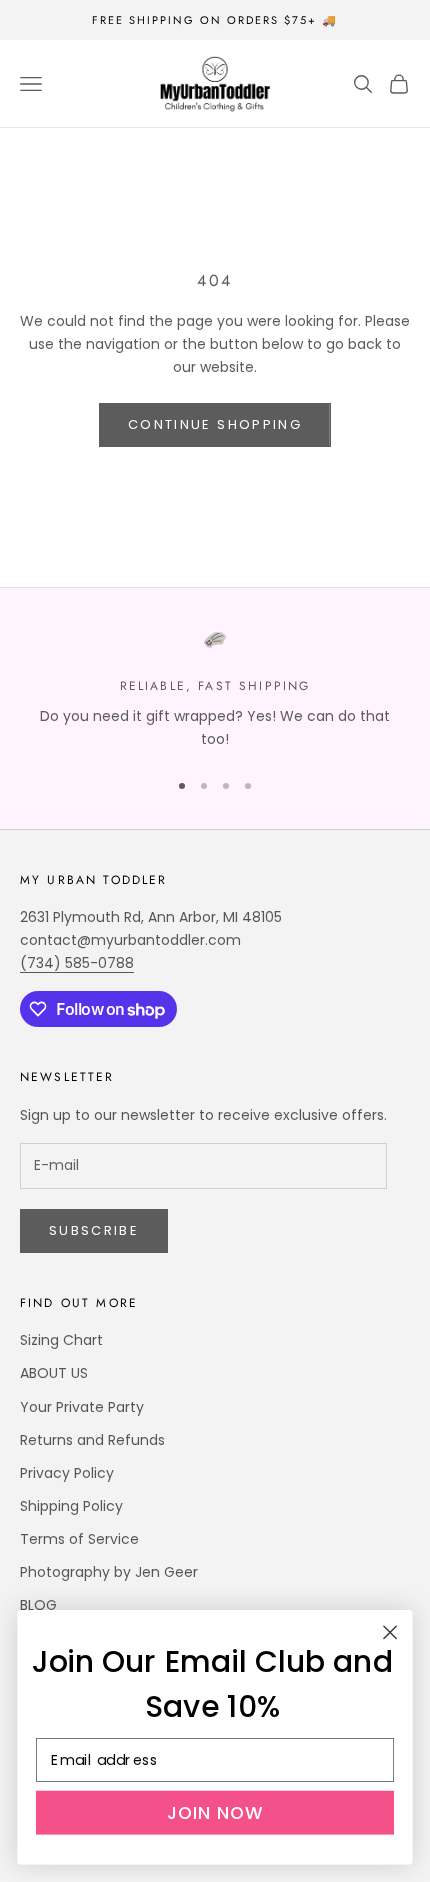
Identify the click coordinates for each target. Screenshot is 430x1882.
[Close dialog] (390, 1632)
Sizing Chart (61, 1340)
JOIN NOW (215, 1812)
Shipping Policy (71, 1506)
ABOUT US (54, 1373)
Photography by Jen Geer (109, 1572)
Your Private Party (82, 1407)
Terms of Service (79, 1539)
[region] (215, 689)
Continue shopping (215, 424)
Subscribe (94, 1230)
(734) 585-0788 (77, 963)
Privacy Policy (67, 1473)
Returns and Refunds (92, 1440)
